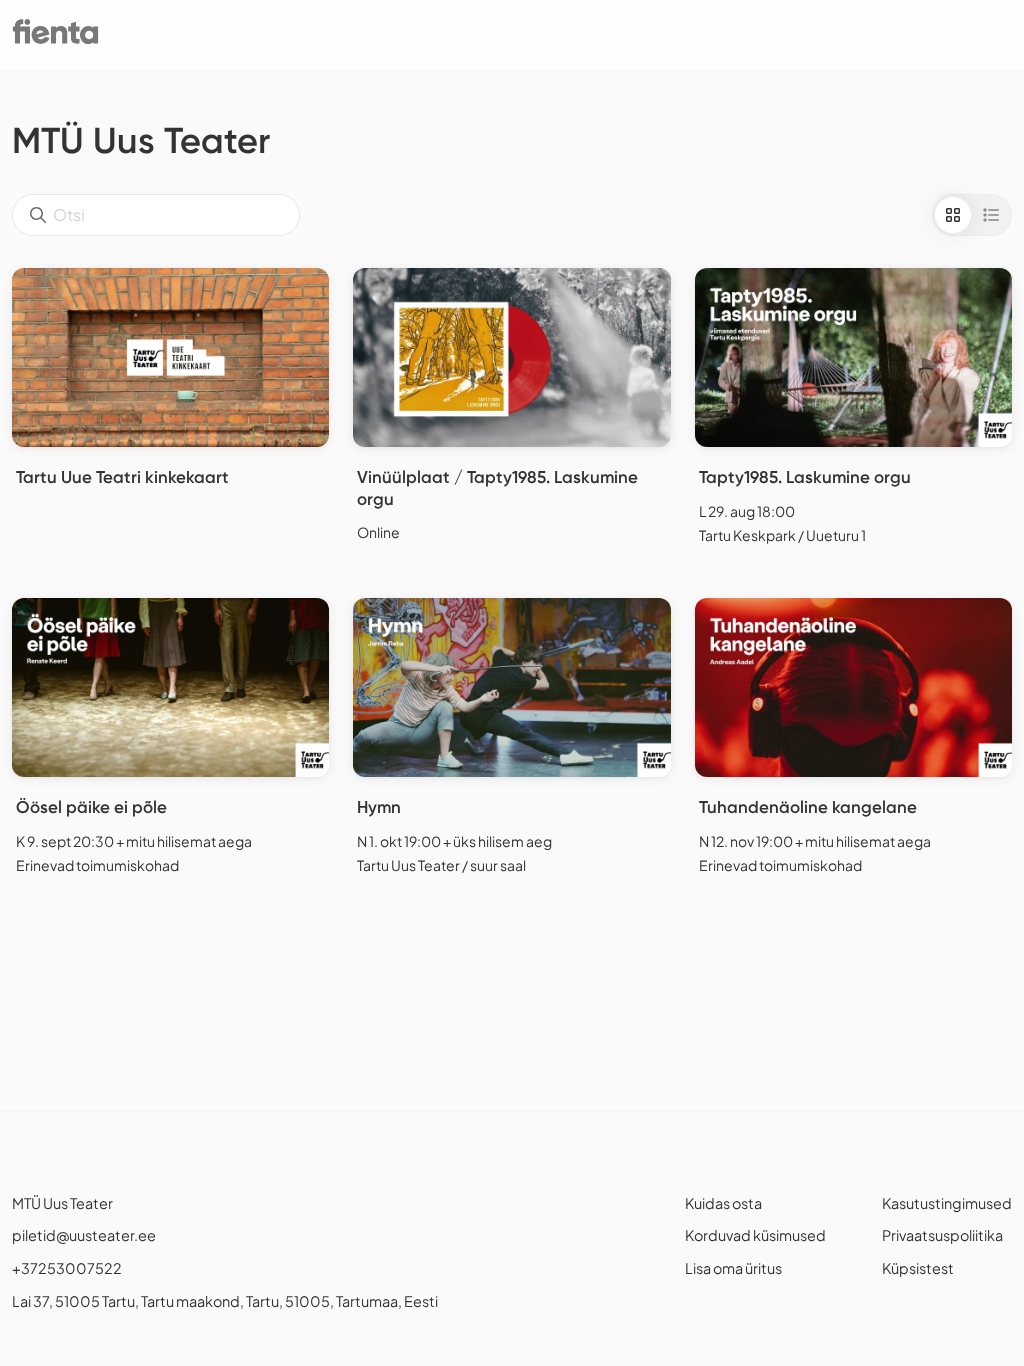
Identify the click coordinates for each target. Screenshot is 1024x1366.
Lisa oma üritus (733, 1268)
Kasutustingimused (947, 1203)
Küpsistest (918, 1268)
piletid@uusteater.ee (84, 1235)
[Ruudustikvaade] (953, 215)
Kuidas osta (723, 1203)
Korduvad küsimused (755, 1235)
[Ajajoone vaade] (991, 215)
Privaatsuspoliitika (942, 1235)
